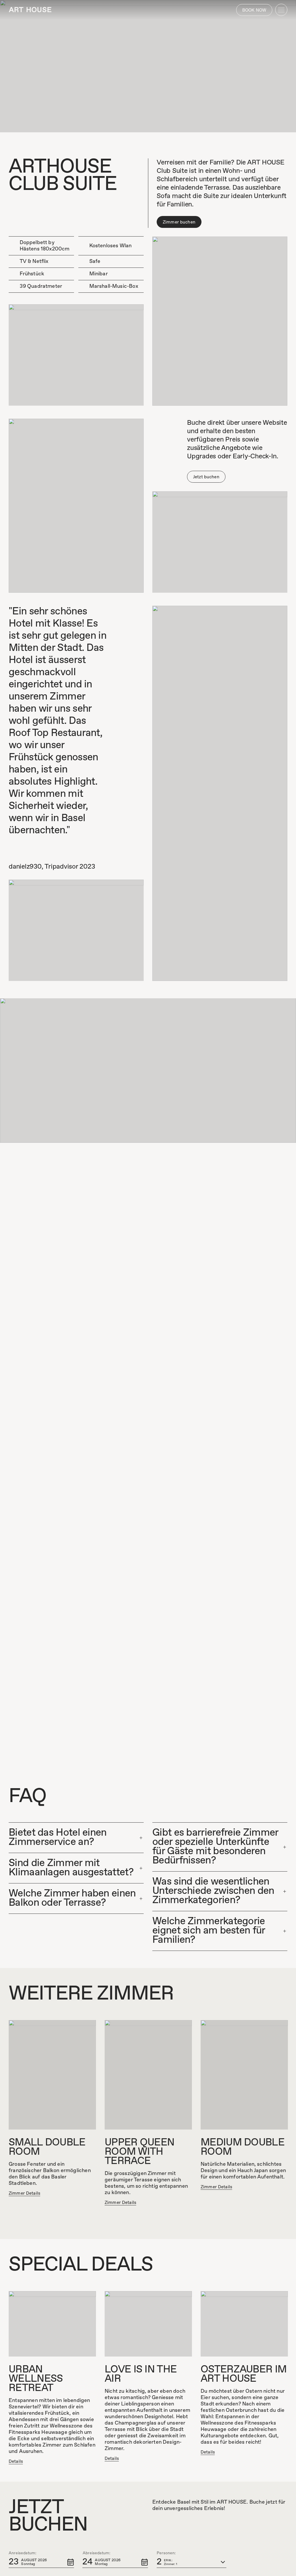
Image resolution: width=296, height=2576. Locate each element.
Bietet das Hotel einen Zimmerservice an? (58, 1838)
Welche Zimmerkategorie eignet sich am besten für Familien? (209, 1931)
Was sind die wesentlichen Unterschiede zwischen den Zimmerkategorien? (213, 1891)
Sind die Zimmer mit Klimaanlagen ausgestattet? (71, 1868)
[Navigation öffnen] (281, 10)
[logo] (30, 10)
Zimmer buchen (179, 222)
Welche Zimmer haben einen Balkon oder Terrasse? (72, 1898)
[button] (41, 2562)
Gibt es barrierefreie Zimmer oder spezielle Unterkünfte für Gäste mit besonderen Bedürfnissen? (215, 1847)
